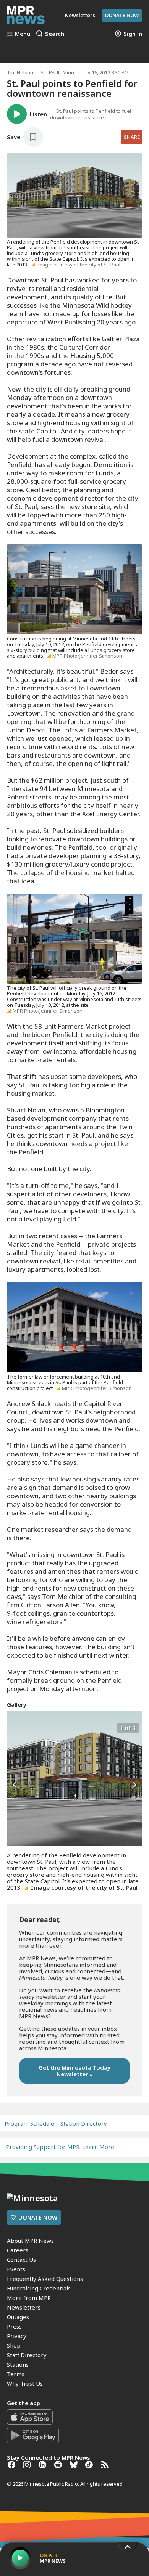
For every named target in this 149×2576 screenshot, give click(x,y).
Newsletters (24, 2307)
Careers (18, 2250)
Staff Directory (27, 2355)
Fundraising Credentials (39, 2288)
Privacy (17, 2336)
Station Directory (84, 2124)
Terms (16, 2374)
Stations (18, 2364)
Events (16, 2269)
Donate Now (122, 15)
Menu (23, 34)
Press (14, 2326)
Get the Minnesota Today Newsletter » (74, 2071)
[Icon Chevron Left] (15, 1785)
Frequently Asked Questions (45, 2279)
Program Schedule (29, 2124)
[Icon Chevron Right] (134, 1785)
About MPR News (30, 2241)
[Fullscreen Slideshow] (15, 1727)
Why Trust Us (25, 2383)
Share (132, 137)
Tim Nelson (20, 72)
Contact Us (21, 2260)
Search (55, 34)
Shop (14, 2345)
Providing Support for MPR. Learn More (60, 2147)
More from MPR (29, 2298)
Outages (18, 2317)
